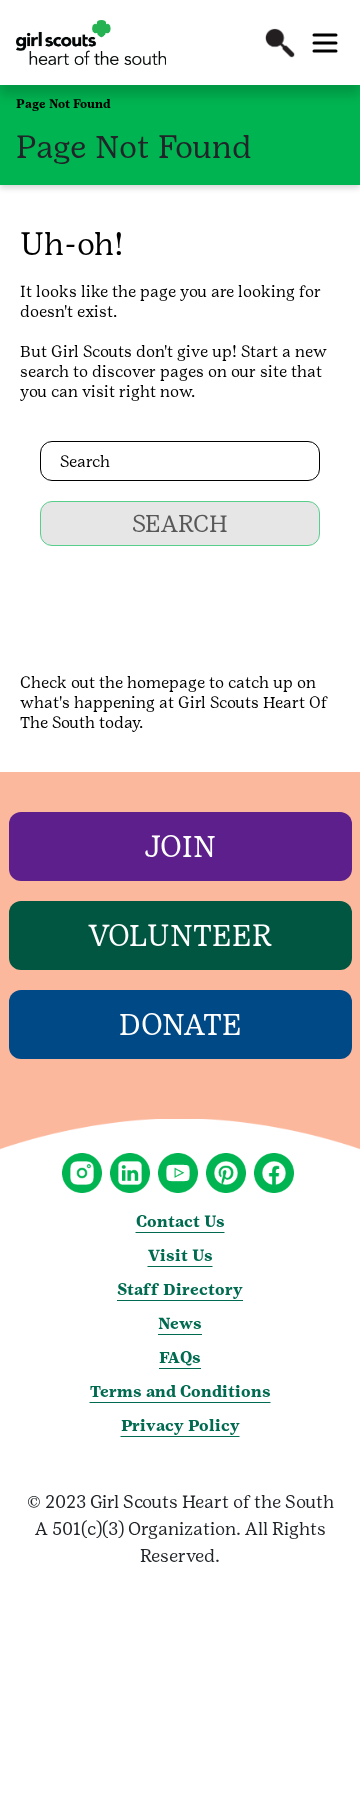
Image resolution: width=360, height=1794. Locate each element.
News (180, 1323)
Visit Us (180, 1255)
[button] (280, 43)
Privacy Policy (180, 1425)
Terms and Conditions (180, 1391)
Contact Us (180, 1221)
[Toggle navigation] (325, 43)
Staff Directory (180, 1289)
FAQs (180, 1357)
